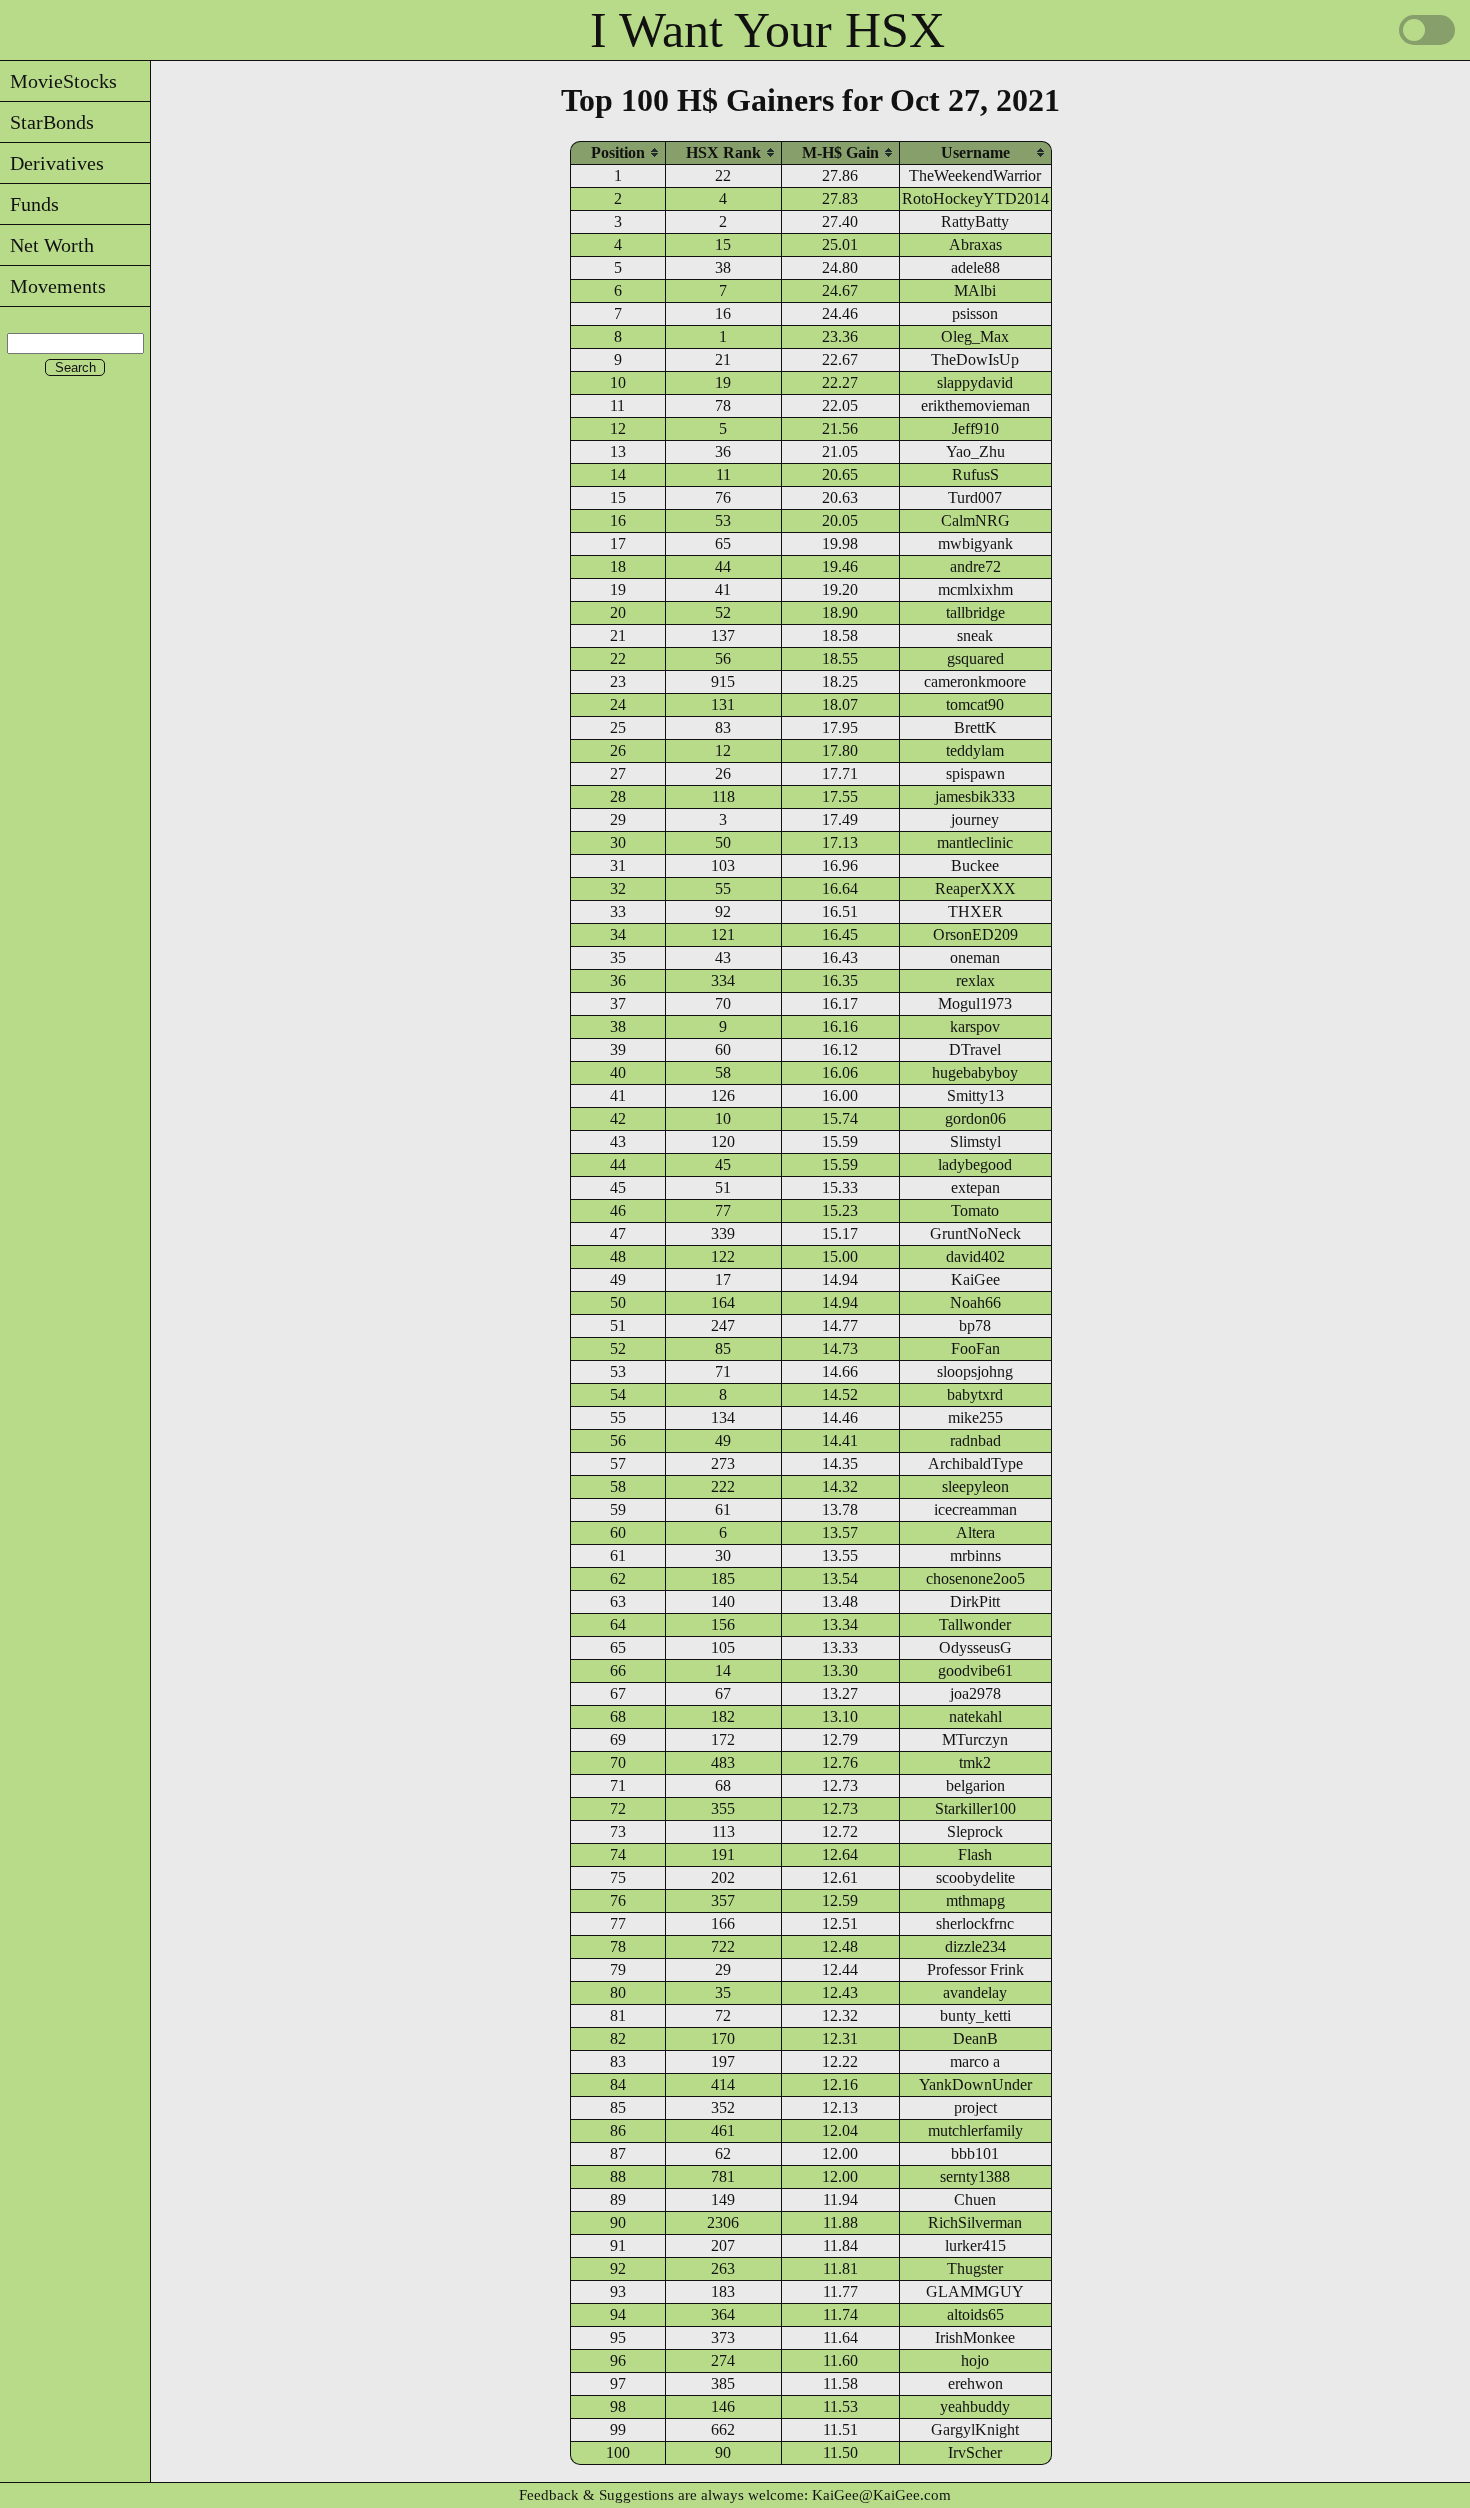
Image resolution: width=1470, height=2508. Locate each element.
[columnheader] (618, 152)
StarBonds (47, 122)
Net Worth (47, 245)
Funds (29, 204)
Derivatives (52, 163)
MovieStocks (58, 81)
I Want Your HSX (767, 30)
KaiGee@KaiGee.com (881, 2495)
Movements (53, 286)
